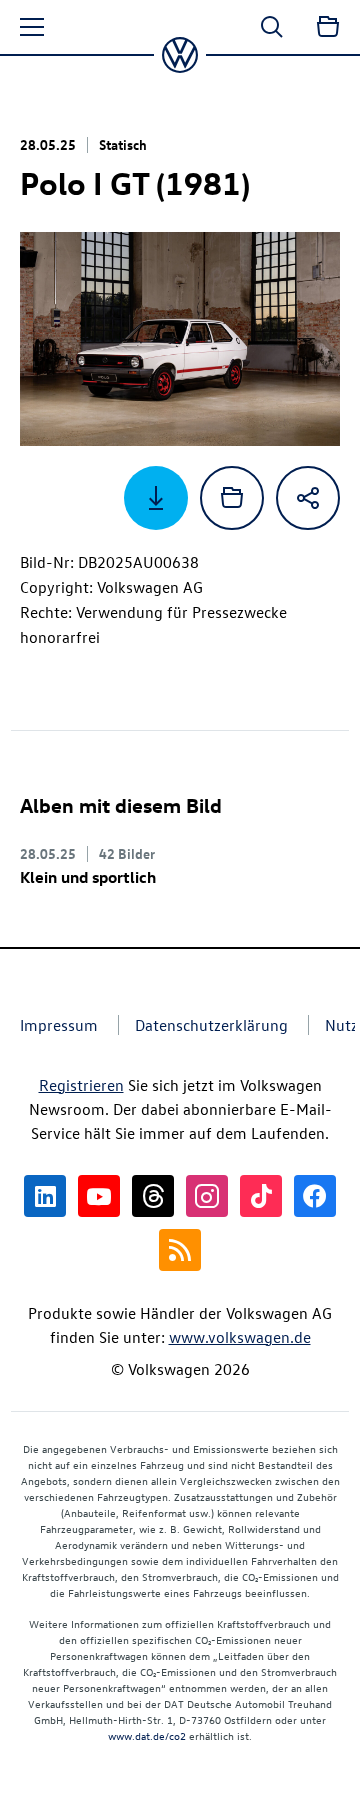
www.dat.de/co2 (147, 1735)
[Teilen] (308, 498)
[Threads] (153, 1196)
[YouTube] (99, 1196)
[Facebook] (315, 1196)
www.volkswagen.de (240, 1337)
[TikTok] (261, 1196)
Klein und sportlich (88, 877)
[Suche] (272, 27)
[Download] (156, 498)
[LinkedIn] (45, 1196)
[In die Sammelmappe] (232, 498)
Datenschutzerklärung (211, 1025)
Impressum (59, 1025)
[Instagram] (207, 1196)
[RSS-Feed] (180, 1250)
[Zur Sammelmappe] (328, 27)
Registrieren (81, 1085)
